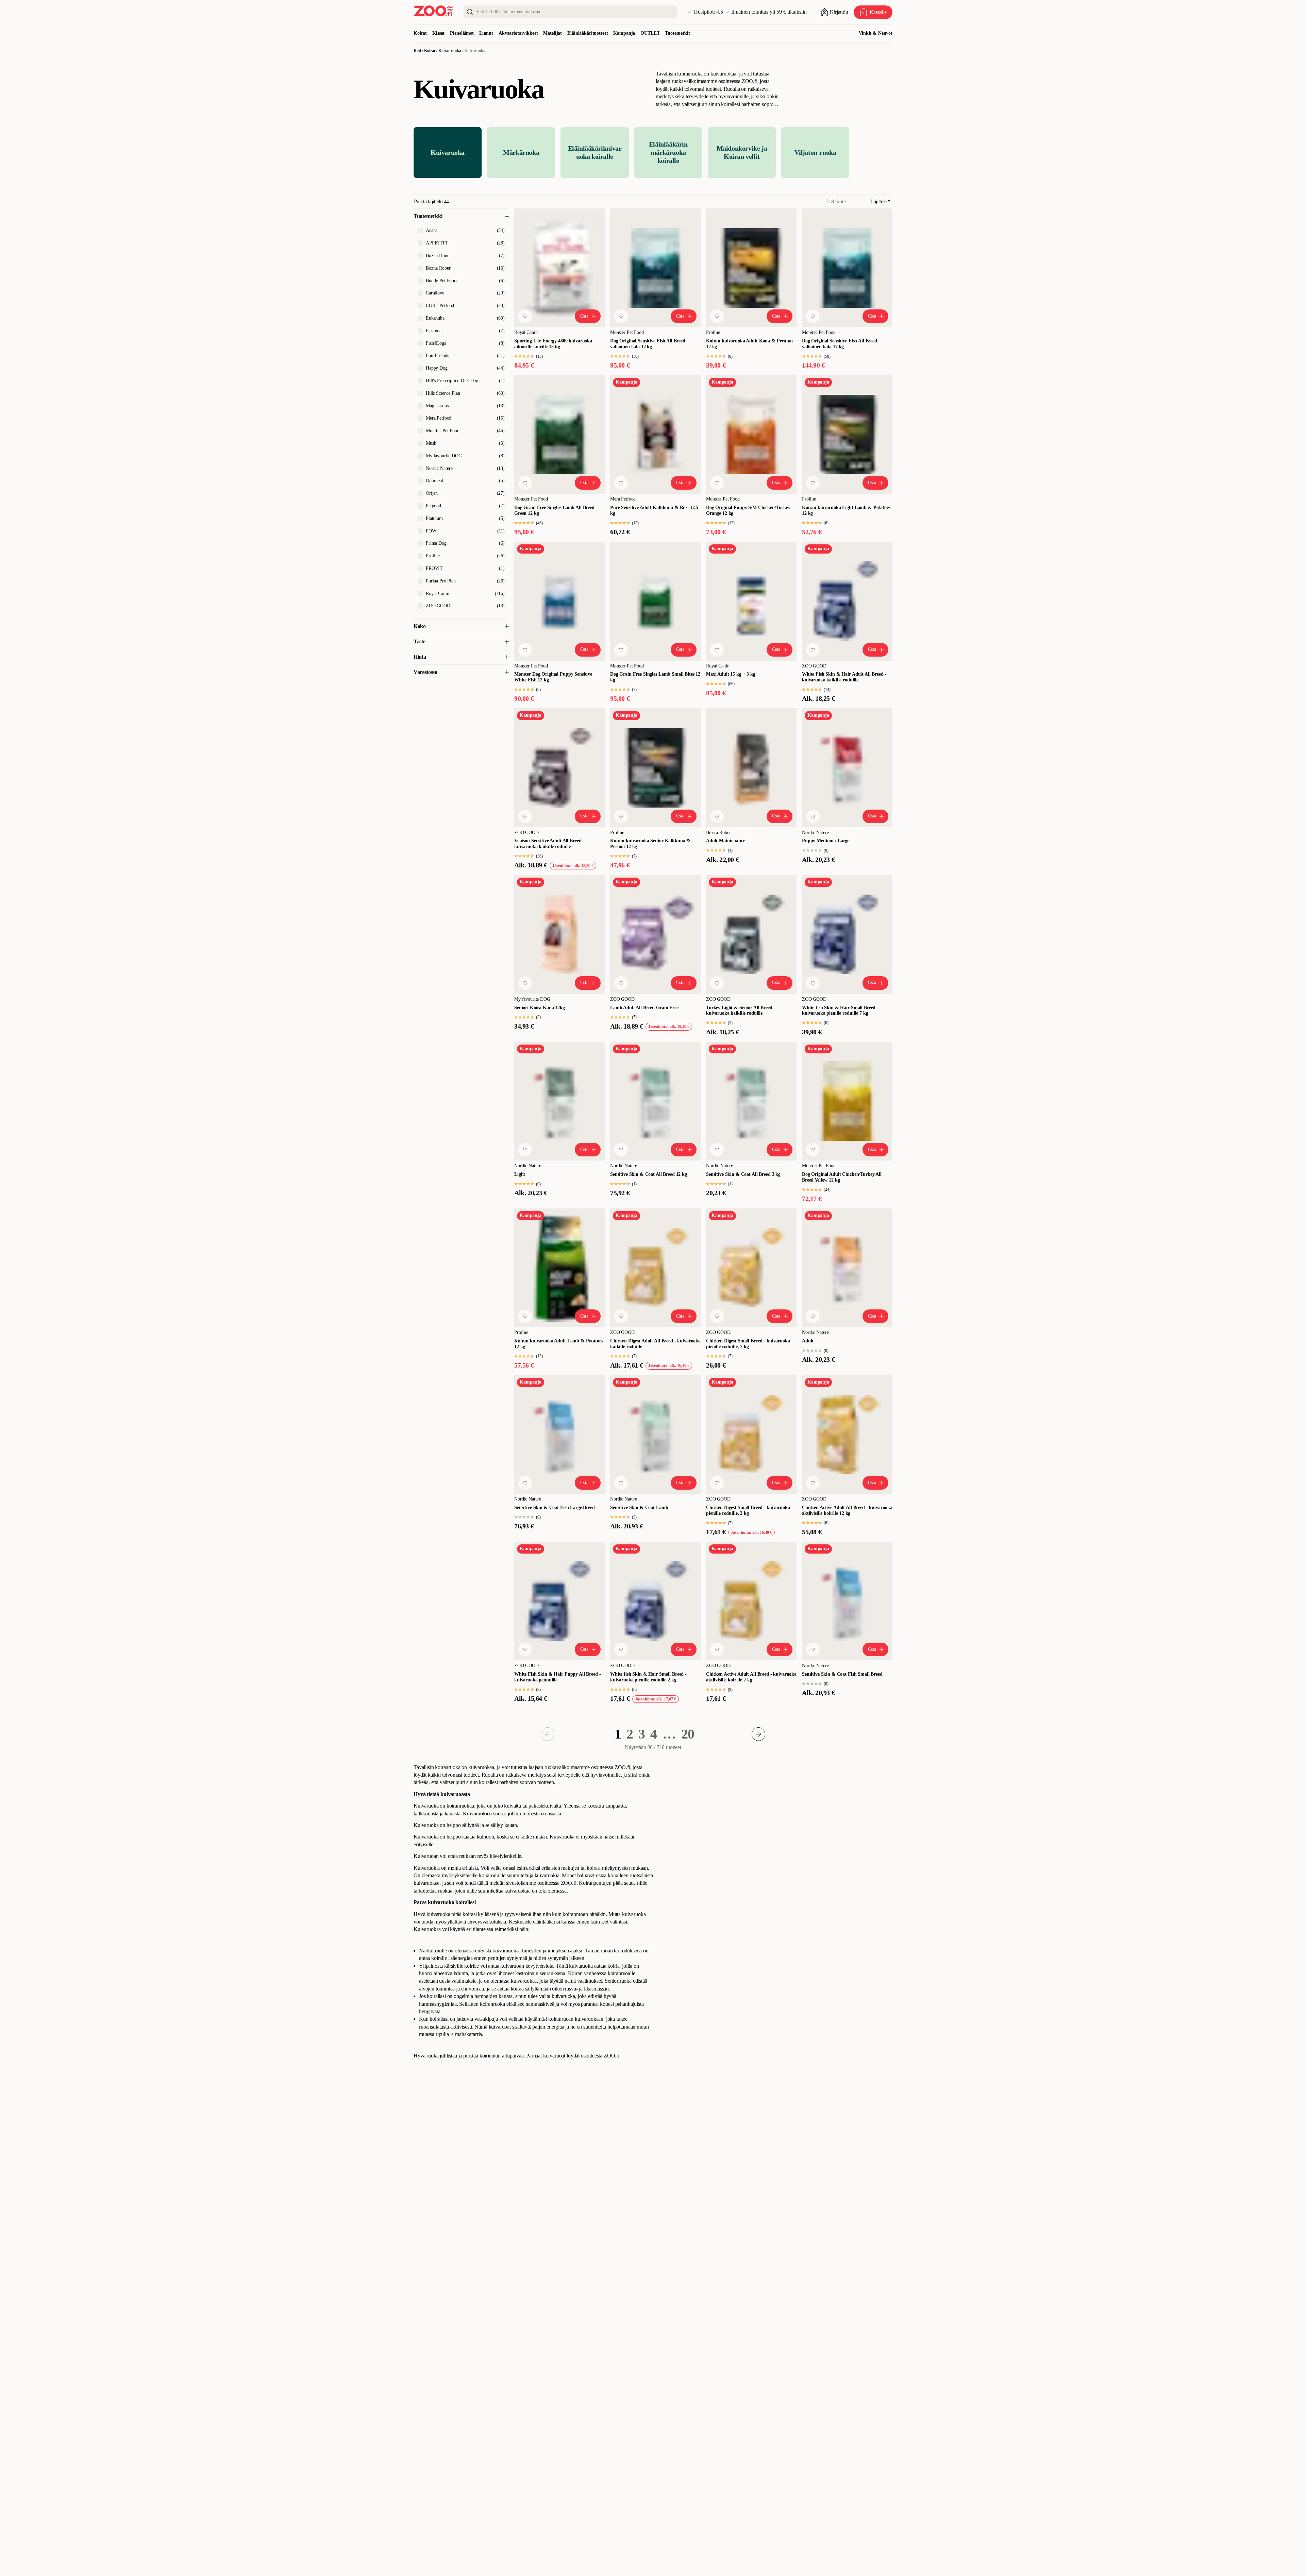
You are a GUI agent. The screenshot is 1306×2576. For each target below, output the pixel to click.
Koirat (420, 33)
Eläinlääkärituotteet (588, 33)
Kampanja (624, 33)
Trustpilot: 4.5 (708, 12)
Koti (417, 51)
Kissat (438, 33)
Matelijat (552, 33)
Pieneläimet (462, 33)
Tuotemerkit (677, 33)
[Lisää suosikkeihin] (525, 316)
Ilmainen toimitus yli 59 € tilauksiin (769, 12)
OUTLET (650, 33)
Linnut (486, 33)
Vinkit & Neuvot (876, 33)
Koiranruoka (450, 51)
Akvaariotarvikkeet (518, 33)
